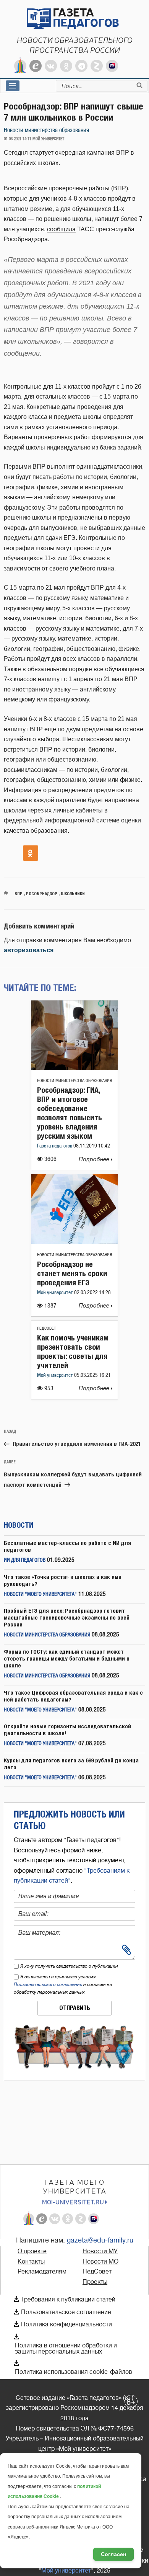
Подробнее (95, 1160)
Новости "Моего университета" (40, 1594)
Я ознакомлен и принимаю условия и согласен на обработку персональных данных (63, 1984)
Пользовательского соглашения (48, 1984)
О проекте (32, 2251)
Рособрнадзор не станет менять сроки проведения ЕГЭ (72, 1273)
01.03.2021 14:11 (18, 139)
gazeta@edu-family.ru (100, 2240)
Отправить (75, 2008)
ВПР (19, 893)
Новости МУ (100, 2251)
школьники (73, 893)
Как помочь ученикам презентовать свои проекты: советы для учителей (73, 1351)
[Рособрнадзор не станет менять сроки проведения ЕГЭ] (74, 1242)
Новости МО (100, 2262)
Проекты (95, 2282)
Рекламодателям (42, 2272)
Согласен (113, 2554)
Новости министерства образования (46, 130)
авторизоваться (29, 950)
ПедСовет (47, 1328)
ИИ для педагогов (25, 1560)
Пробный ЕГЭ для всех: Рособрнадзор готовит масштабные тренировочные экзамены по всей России (67, 1617)
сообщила (61, 229)
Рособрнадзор (42, 893)
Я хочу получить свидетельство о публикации (69, 1966)
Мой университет (56, 1293)
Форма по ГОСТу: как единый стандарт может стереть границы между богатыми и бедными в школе (67, 1658)
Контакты (31, 2262)
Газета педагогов (55, 1146)
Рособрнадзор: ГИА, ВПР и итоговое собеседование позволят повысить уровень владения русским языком (70, 1113)
